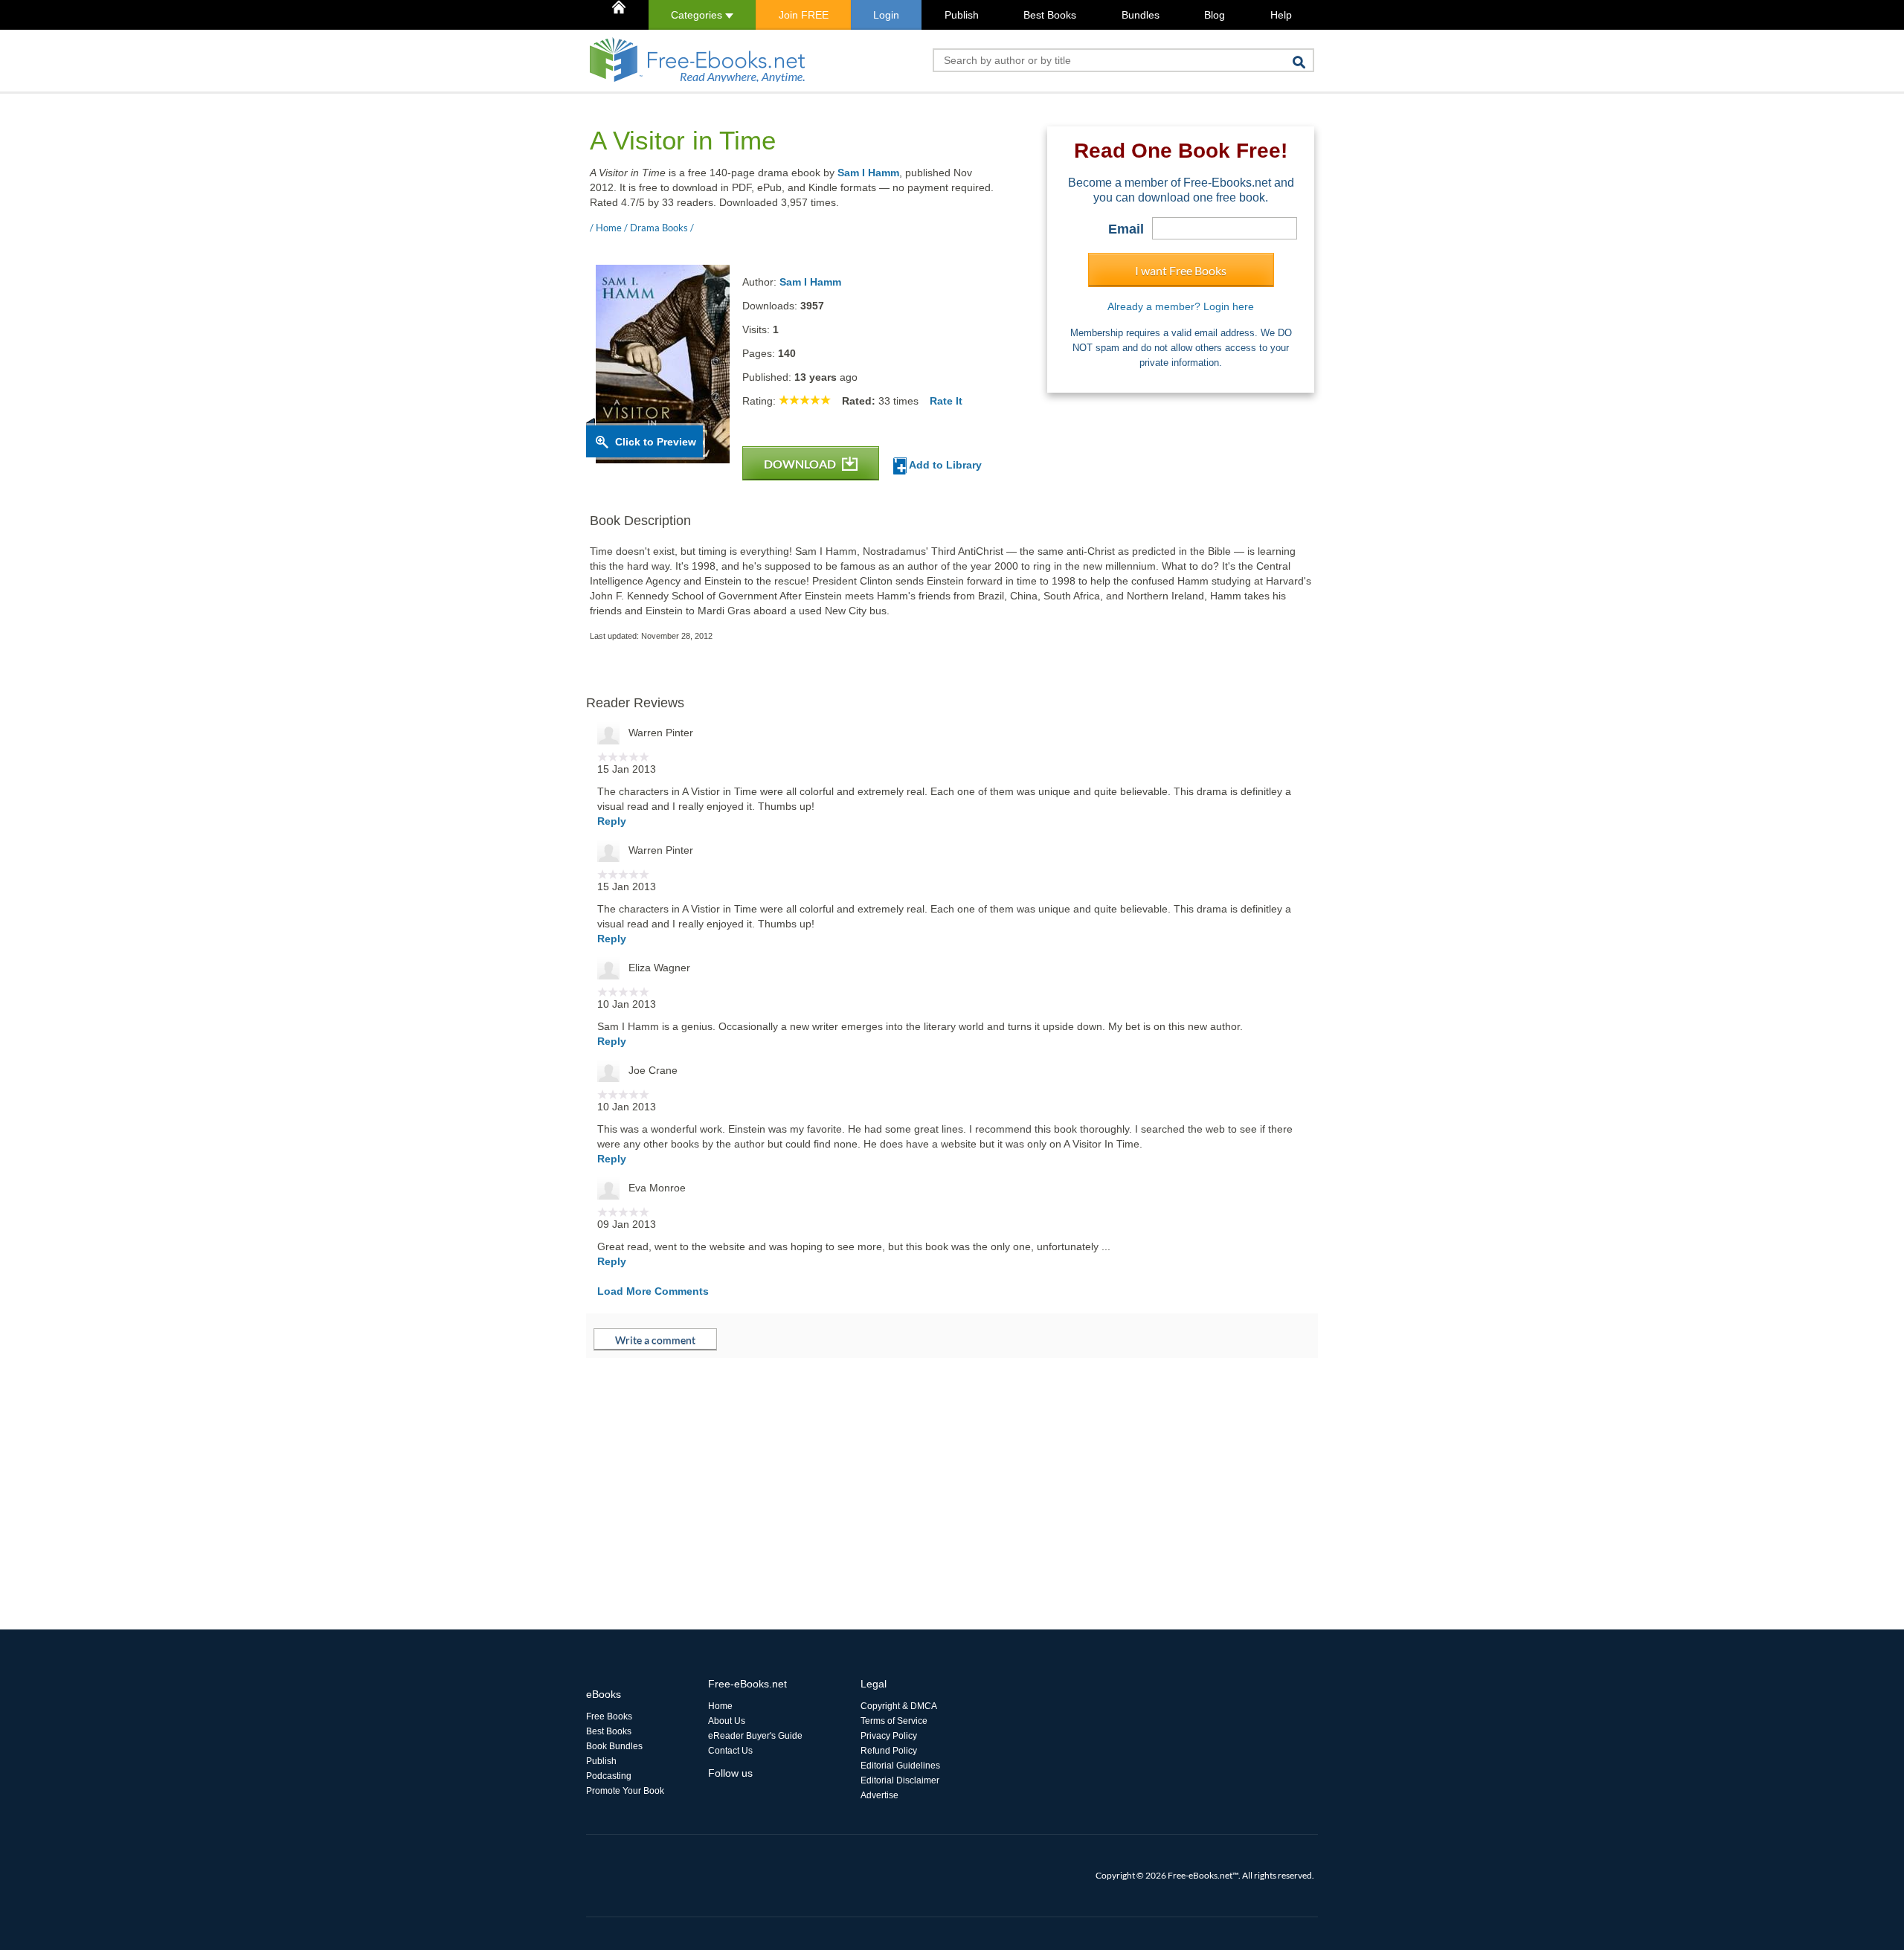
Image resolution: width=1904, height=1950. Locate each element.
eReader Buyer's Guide (755, 1736)
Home (720, 1706)
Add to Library (944, 465)
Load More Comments (653, 1291)
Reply (612, 821)
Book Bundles (614, 1746)
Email (1126, 229)
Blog (1215, 15)
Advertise (879, 1795)
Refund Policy (889, 1751)
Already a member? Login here (1181, 306)
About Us (727, 1721)
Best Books (1050, 15)
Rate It (946, 401)
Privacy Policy (889, 1736)
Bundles (1141, 15)
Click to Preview (656, 442)
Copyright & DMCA (899, 1706)
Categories (698, 15)
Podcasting (609, 1776)
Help (1281, 15)
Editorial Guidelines (900, 1766)
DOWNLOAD (801, 464)
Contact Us (730, 1751)
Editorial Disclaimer (900, 1780)
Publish (962, 15)
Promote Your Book (625, 1791)
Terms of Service (894, 1721)
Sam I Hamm (868, 173)
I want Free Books (1181, 270)
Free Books (609, 1716)
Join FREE (804, 15)
